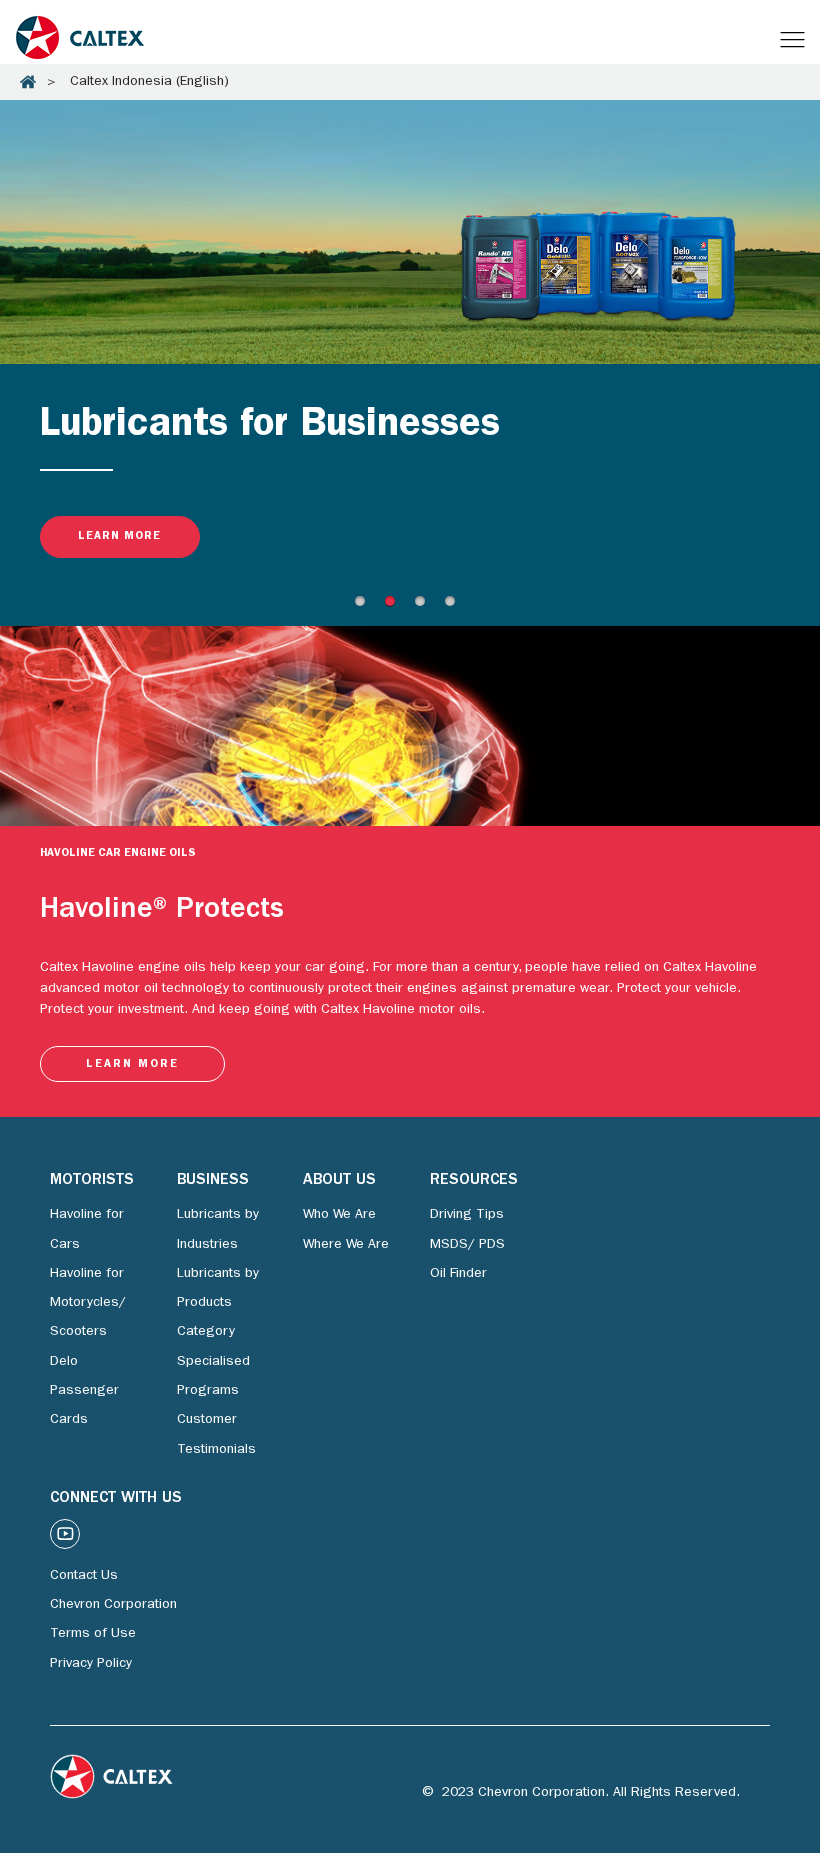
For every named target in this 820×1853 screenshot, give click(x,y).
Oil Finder (458, 1274)
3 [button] (425, 606)
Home (28, 82)
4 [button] (455, 606)
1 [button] (365, 606)
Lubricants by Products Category (218, 1303)
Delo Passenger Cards (84, 1391)
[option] (410, 348)
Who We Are (339, 1215)
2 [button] (395, 606)
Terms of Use (93, 1634)
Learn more (119, 536)
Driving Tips (467, 1215)
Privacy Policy (91, 1664)
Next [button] (6, 597)
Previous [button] (6, 101)
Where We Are (346, 1245)
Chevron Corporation (113, 1605)
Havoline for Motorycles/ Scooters (88, 1303)
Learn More (132, 1064)
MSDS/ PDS (467, 1245)
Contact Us (84, 1576)
